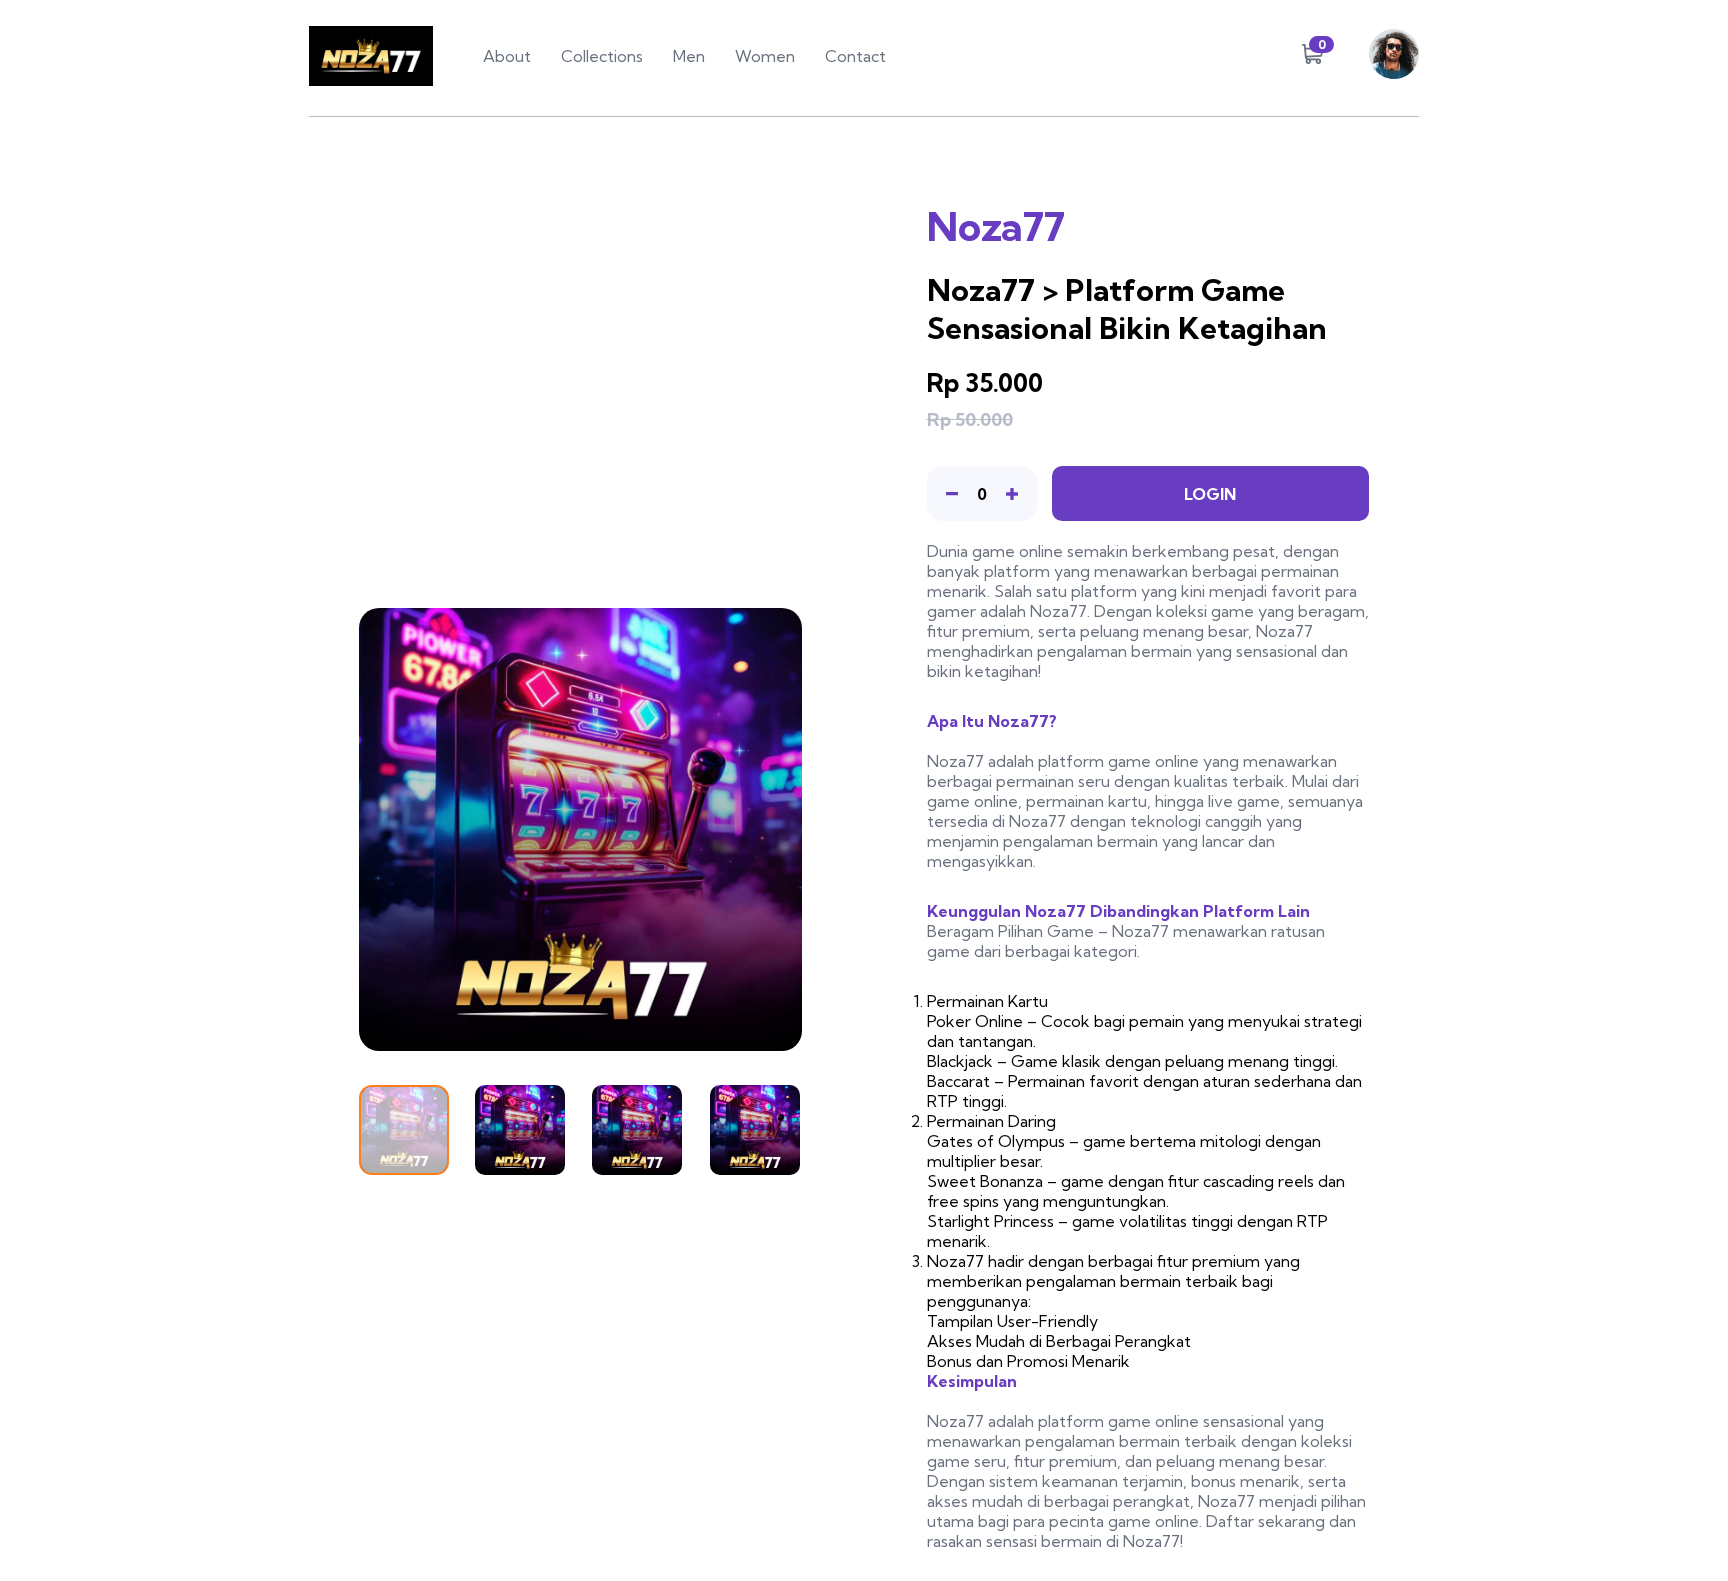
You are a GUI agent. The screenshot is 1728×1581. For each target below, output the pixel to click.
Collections (602, 56)
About (507, 56)
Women (765, 56)
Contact (855, 56)
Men (689, 56)
